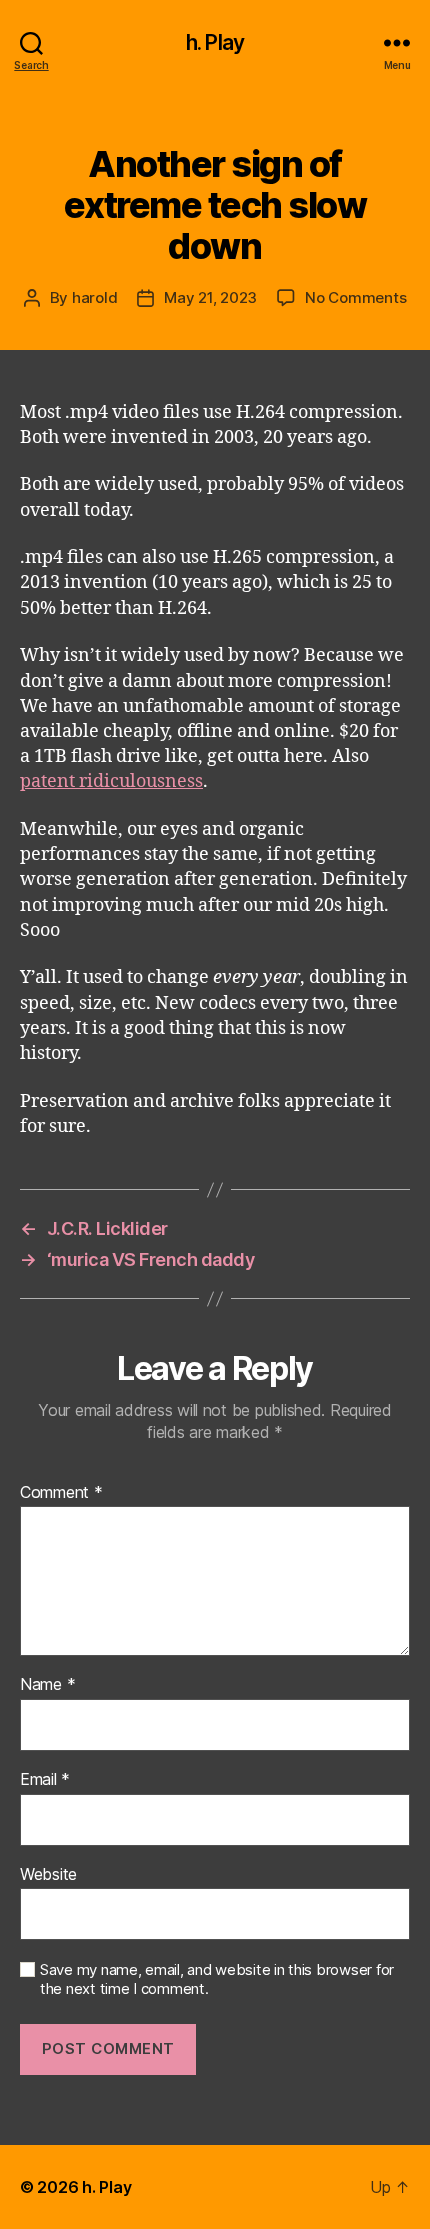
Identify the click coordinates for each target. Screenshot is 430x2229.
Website (48, 1875)
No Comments (355, 297)
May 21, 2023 (210, 297)
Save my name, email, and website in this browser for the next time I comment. (217, 1979)
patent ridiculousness (111, 781)
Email (45, 1780)
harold (94, 297)
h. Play (215, 42)
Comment (61, 1493)
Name (47, 1685)
